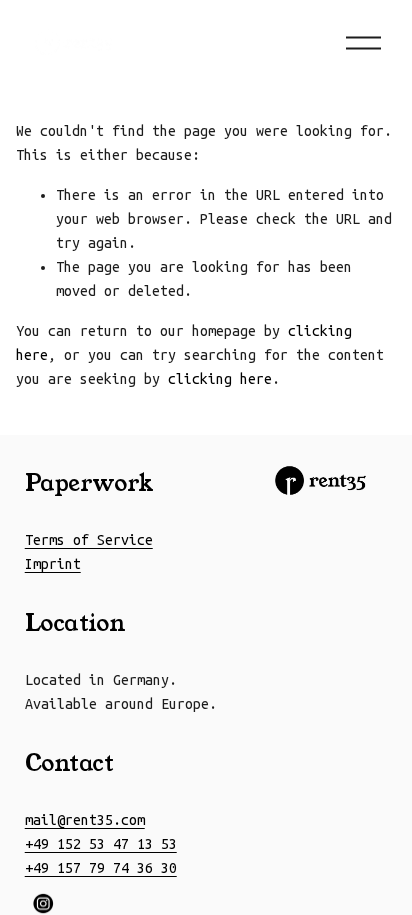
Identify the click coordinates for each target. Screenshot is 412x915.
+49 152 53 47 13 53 (101, 844)
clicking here (220, 379)
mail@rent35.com (85, 820)
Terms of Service (89, 540)
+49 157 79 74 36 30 (101, 868)
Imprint (53, 564)
